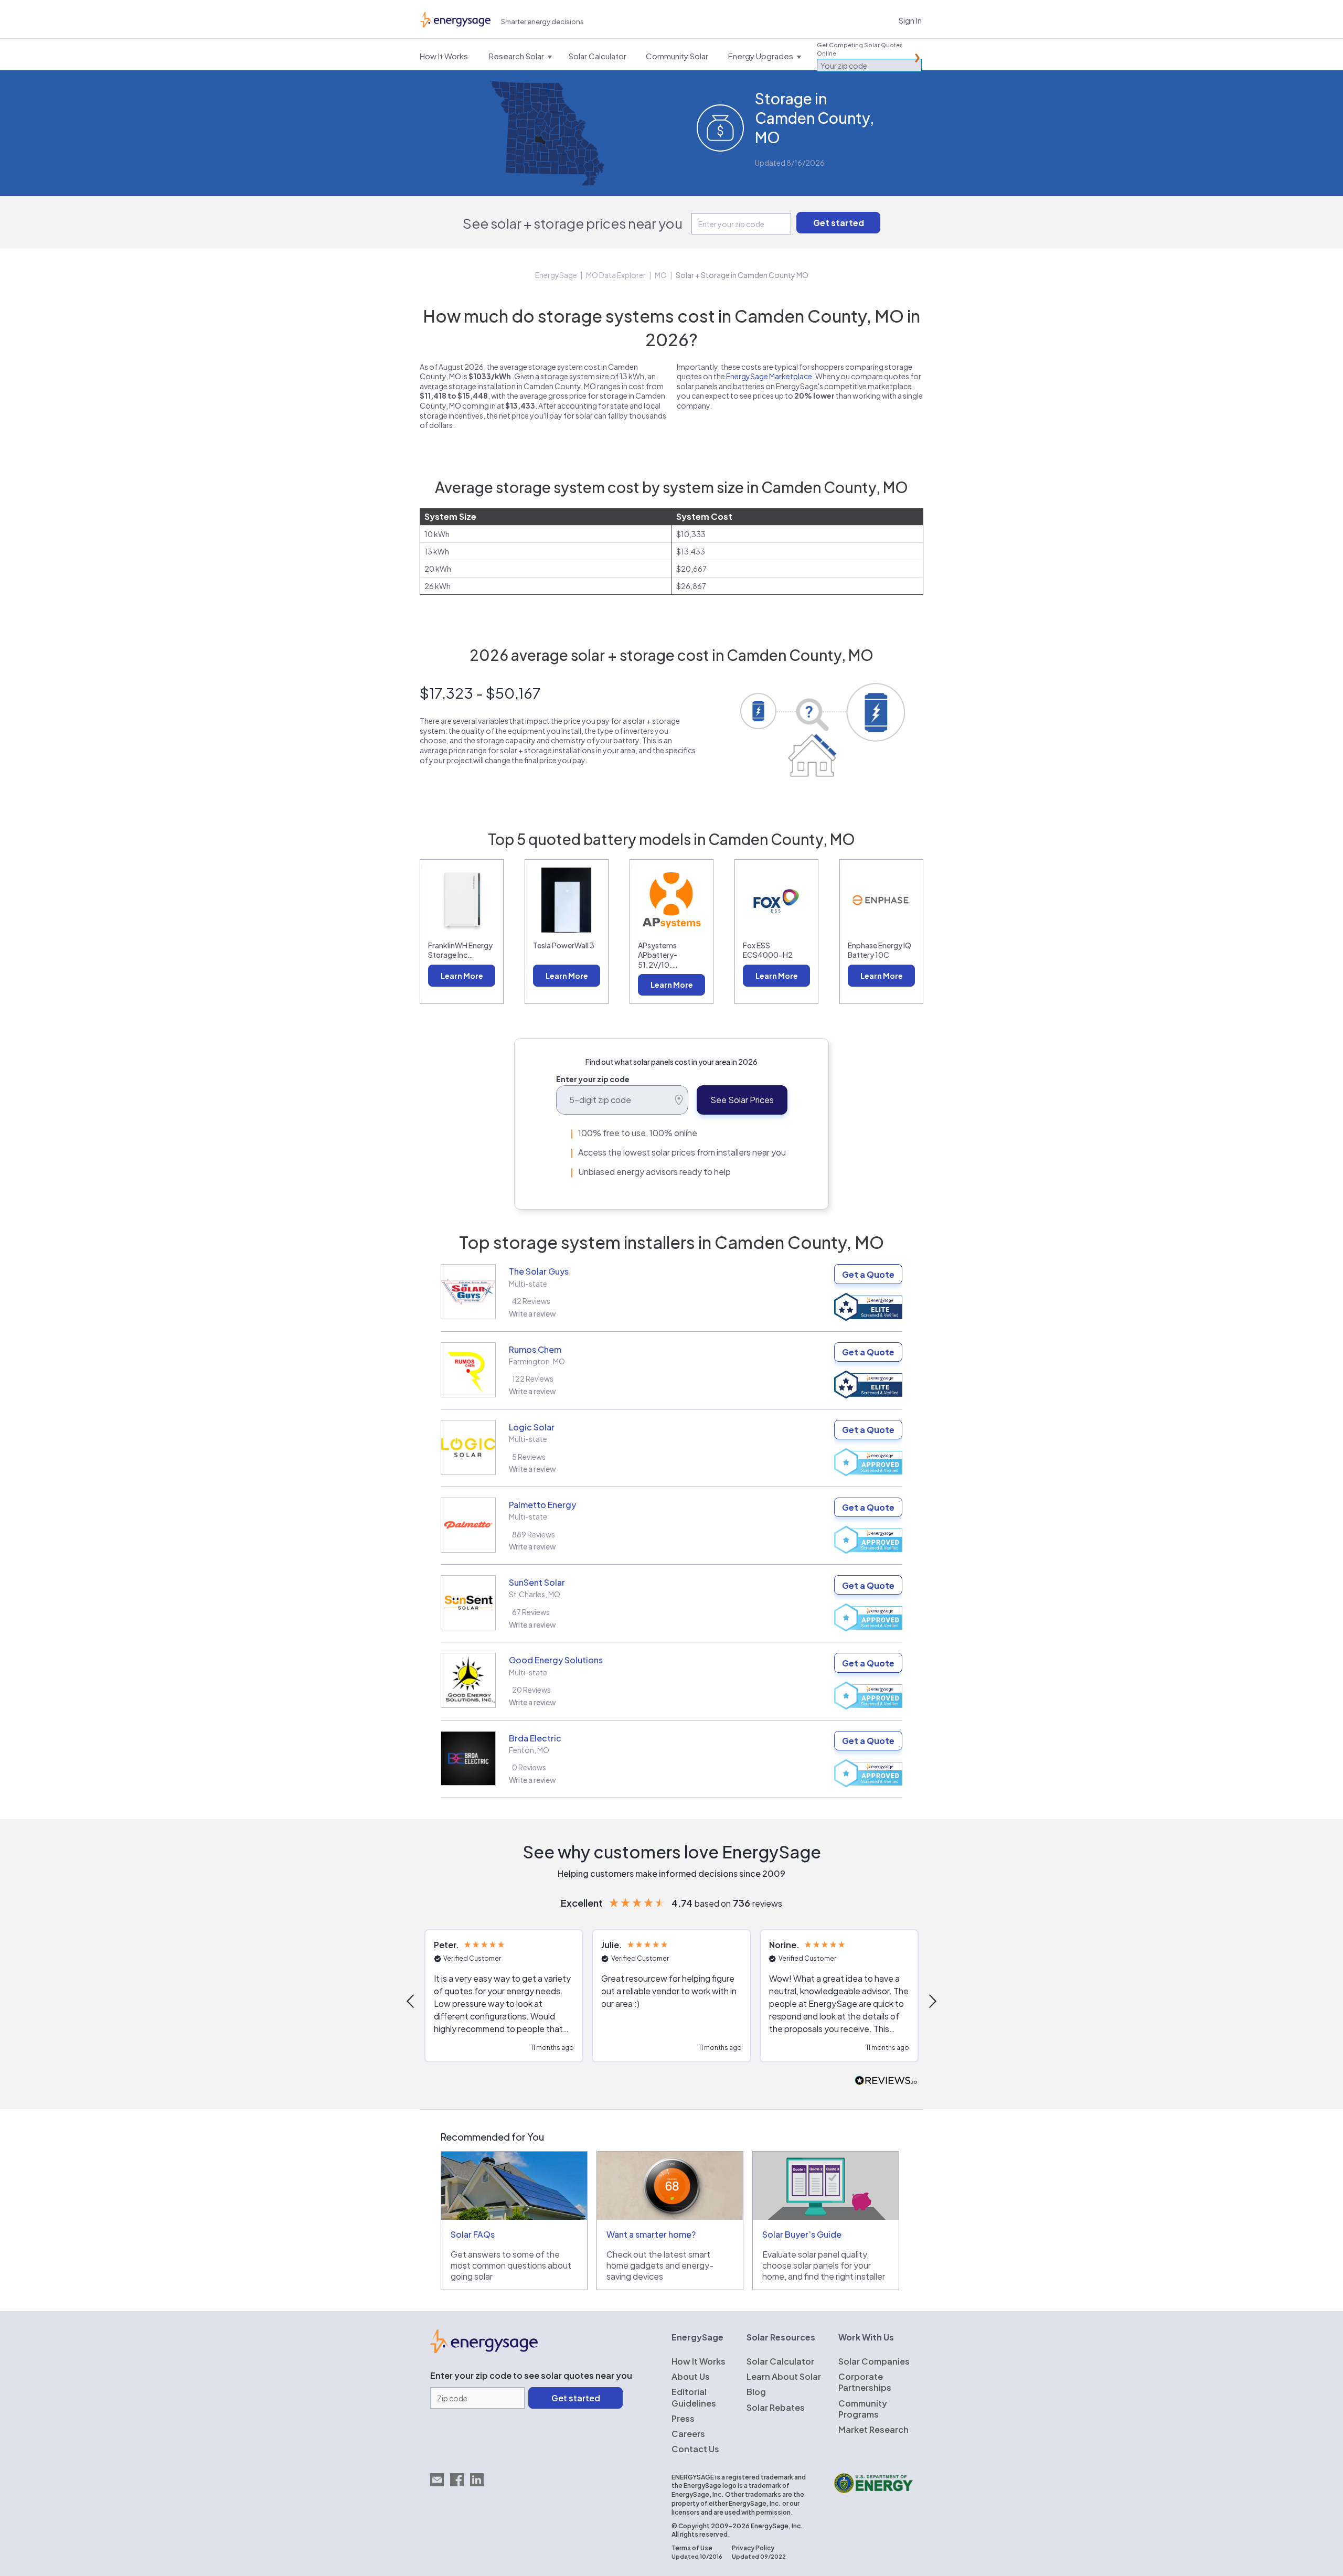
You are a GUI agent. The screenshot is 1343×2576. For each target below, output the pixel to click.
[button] (411, 2001)
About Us (691, 2376)
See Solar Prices (742, 1100)
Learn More (462, 976)
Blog (756, 2392)
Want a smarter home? (651, 2234)
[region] (671, 2001)
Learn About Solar (784, 2376)
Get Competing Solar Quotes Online (860, 49)
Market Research (873, 2429)
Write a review (532, 1313)
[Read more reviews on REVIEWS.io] (886, 2081)
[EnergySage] (484, 2350)
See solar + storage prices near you (573, 223)
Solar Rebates (776, 2407)
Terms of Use (692, 2548)
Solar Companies (874, 2361)
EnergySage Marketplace (769, 376)
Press (683, 2418)
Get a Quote (868, 1274)
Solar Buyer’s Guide (802, 2234)
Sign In (910, 20)
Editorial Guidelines (694, 2397)
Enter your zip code (593, 1079)
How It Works (699, 2361)
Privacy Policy (753, 2548)
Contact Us (695, 2449)
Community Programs (863, 2409)
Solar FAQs (473, 2234)
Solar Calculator (780, 2361)
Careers (688, 2434)
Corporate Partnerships (865, 2382)
